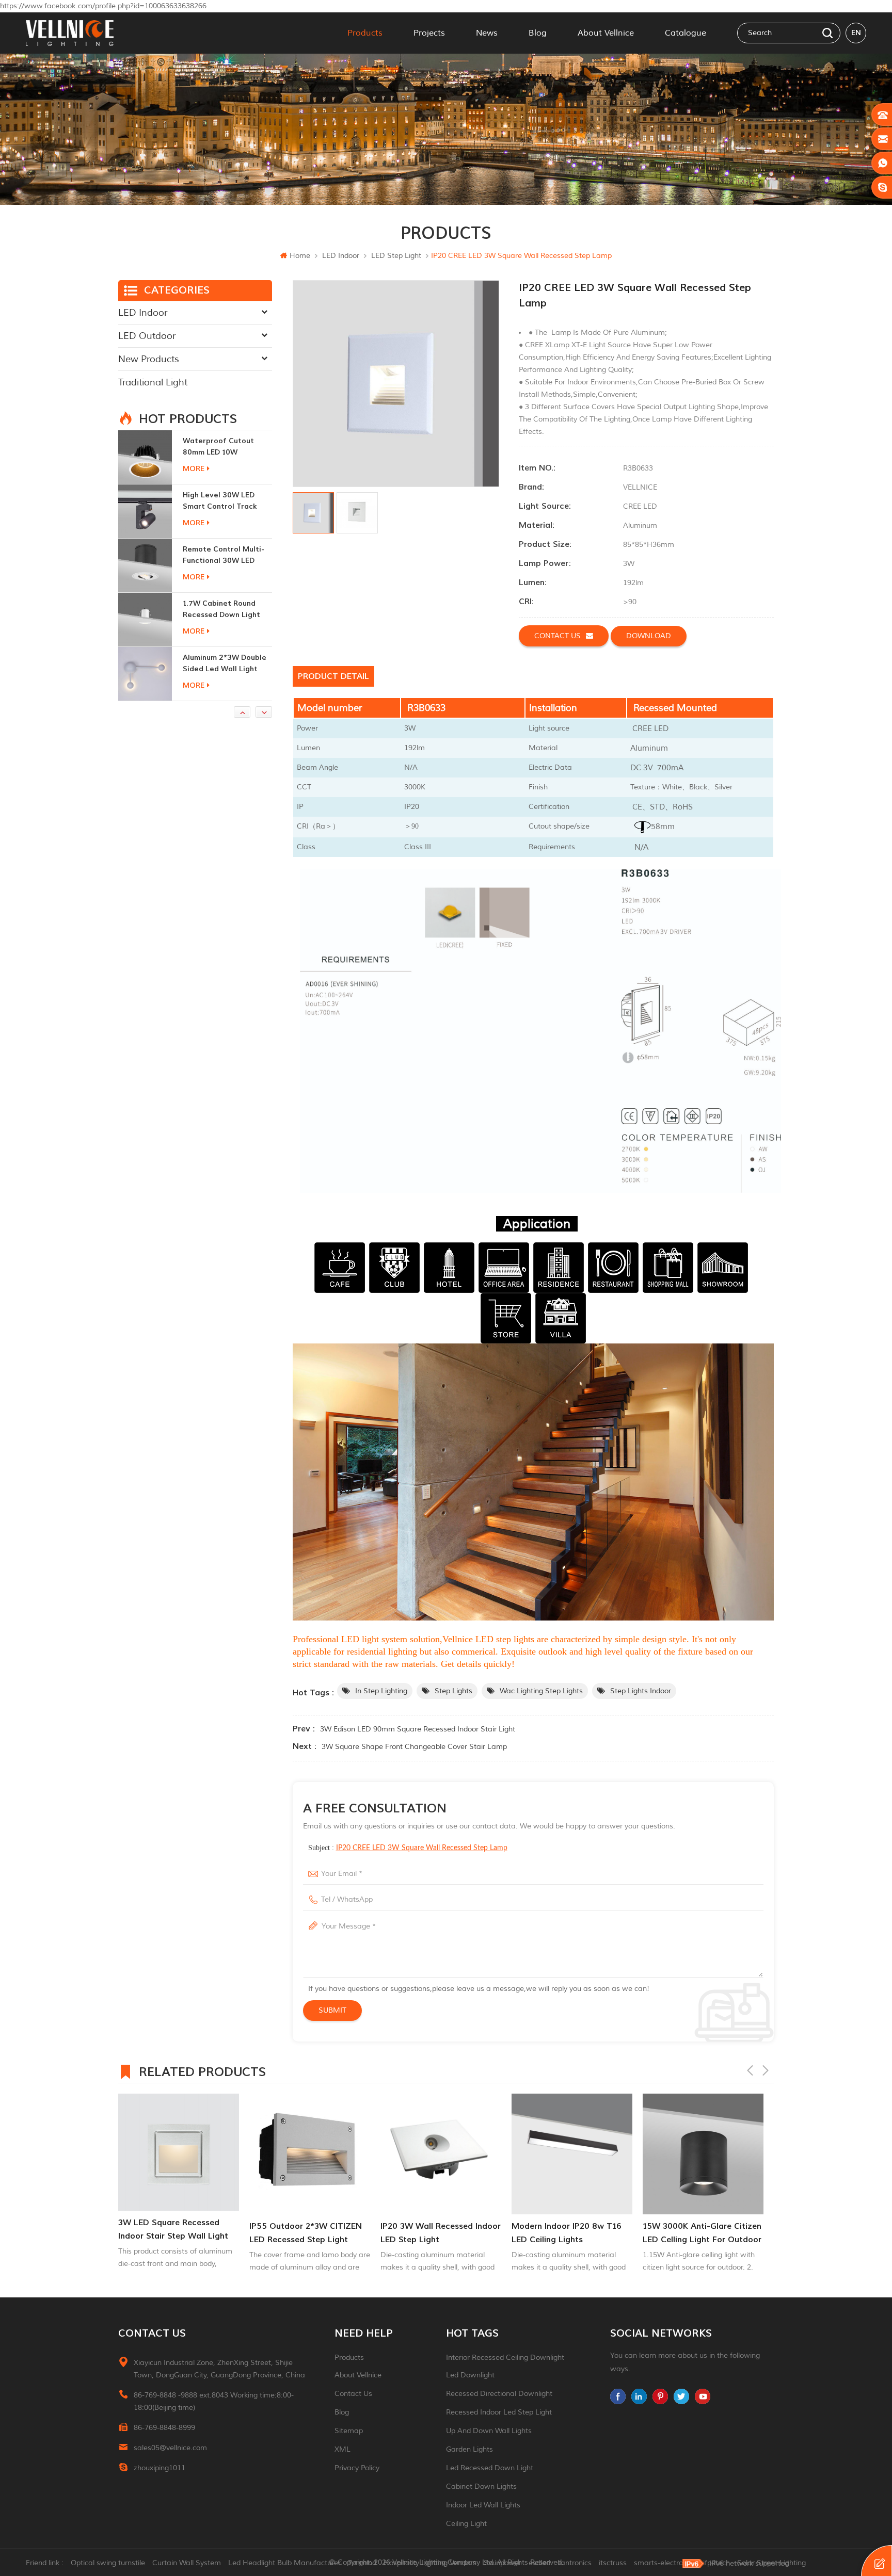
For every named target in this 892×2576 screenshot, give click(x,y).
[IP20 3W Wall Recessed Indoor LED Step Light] (310, 2154)
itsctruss (613, 2563)
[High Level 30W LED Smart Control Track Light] (145, 457)
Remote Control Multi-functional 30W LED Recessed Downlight (224, 501)
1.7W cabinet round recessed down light (221, 555)
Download (649, 636)
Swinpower (503, 2563)
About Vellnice (606, 33)
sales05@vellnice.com (170, 2448)
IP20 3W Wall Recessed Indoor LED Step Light (309, 2233)
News (487, 33)
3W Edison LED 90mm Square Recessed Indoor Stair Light (418, 1729)
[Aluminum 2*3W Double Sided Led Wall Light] (145, 620)
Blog (538, 33)
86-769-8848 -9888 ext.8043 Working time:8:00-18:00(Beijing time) (214, 2401)
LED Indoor (341, 256)
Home (300, 256)
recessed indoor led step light (499, 2412)
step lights (453, 1691)
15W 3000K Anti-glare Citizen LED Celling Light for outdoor (571, 2233)
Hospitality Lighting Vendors (430, 2563)
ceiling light (466, 2524)
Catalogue (686, 33)
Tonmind (362, 2563)
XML (343, 2449)
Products (365, 33)
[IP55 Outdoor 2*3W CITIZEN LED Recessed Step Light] (179, 2154)
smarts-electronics (665, 2563)
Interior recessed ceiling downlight (505, 2358)
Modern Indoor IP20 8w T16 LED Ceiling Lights (435, 2233)
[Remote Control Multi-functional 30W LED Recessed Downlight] (145, 511)
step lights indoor (641, 1691)
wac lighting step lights (541, 1691)
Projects (429, 33)
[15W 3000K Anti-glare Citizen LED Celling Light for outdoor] (572, 2154)
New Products (149, 359)
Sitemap (349, 2431)
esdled (539, 2563)
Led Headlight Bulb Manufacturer (284, 2563)
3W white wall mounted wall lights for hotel (701, 2233)
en (856, 33)
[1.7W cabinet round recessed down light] (145, 565)
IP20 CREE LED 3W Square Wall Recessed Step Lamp (422, 1848)
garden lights (469, 2449)
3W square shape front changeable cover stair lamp (414, 1747)
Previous (750, 2070)
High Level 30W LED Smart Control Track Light (220, 447)
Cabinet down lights (481, 2486)
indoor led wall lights (483, 2505)
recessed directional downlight (499, 2394)
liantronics (575, 2563)
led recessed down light (490, 2468)
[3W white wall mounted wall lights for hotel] (703, 2154)
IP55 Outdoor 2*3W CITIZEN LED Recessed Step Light (174, 2233)
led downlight (470, 2375)
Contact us (557, 636)
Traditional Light (153, 382)
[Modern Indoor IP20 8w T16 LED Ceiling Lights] (441, 2154)
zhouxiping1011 (160, 2468)
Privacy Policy (357, 2468)
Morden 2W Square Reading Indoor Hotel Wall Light (221, 664)
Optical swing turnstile (108, 2563)
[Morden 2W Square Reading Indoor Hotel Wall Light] (145, 674)
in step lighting (381, 1691)
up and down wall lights (489, 2431)
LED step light (396, 256)
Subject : (408, 1848)
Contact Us (353, 2394)
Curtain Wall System (187, 2563)
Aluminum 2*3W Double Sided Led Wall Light (225, 609)
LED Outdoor (147, 336)
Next (766, 2070)
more (194, 469)
